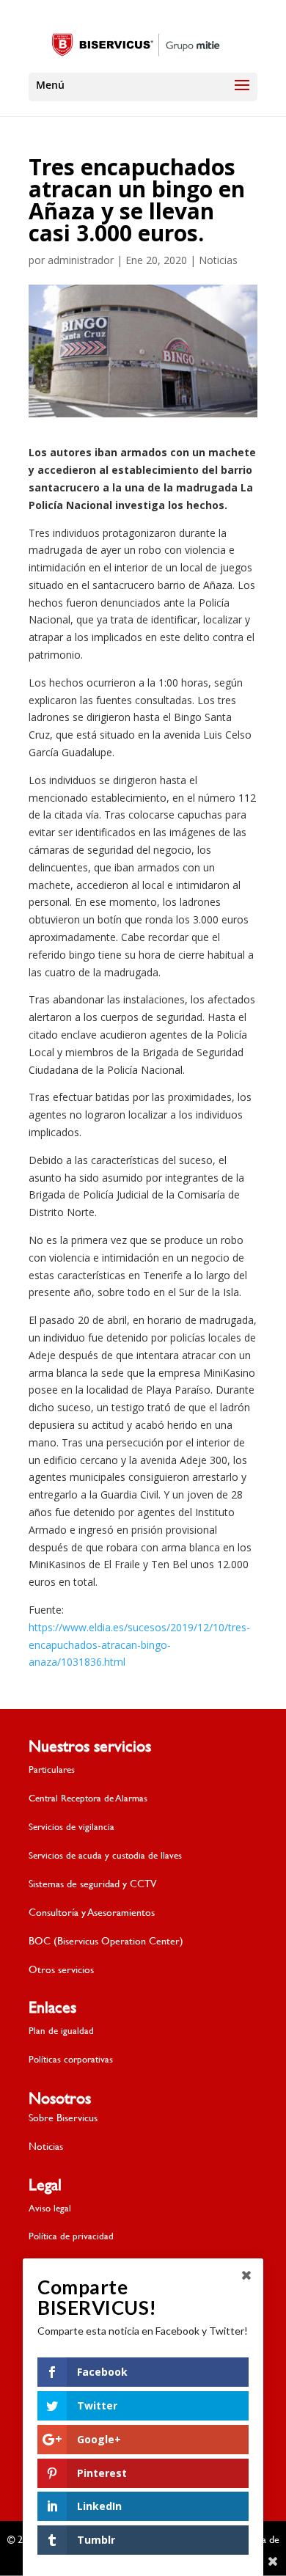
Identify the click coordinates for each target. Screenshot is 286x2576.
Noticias (218, 260)
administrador (81, 260)
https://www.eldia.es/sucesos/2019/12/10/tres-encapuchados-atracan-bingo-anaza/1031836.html (139, 1645)
